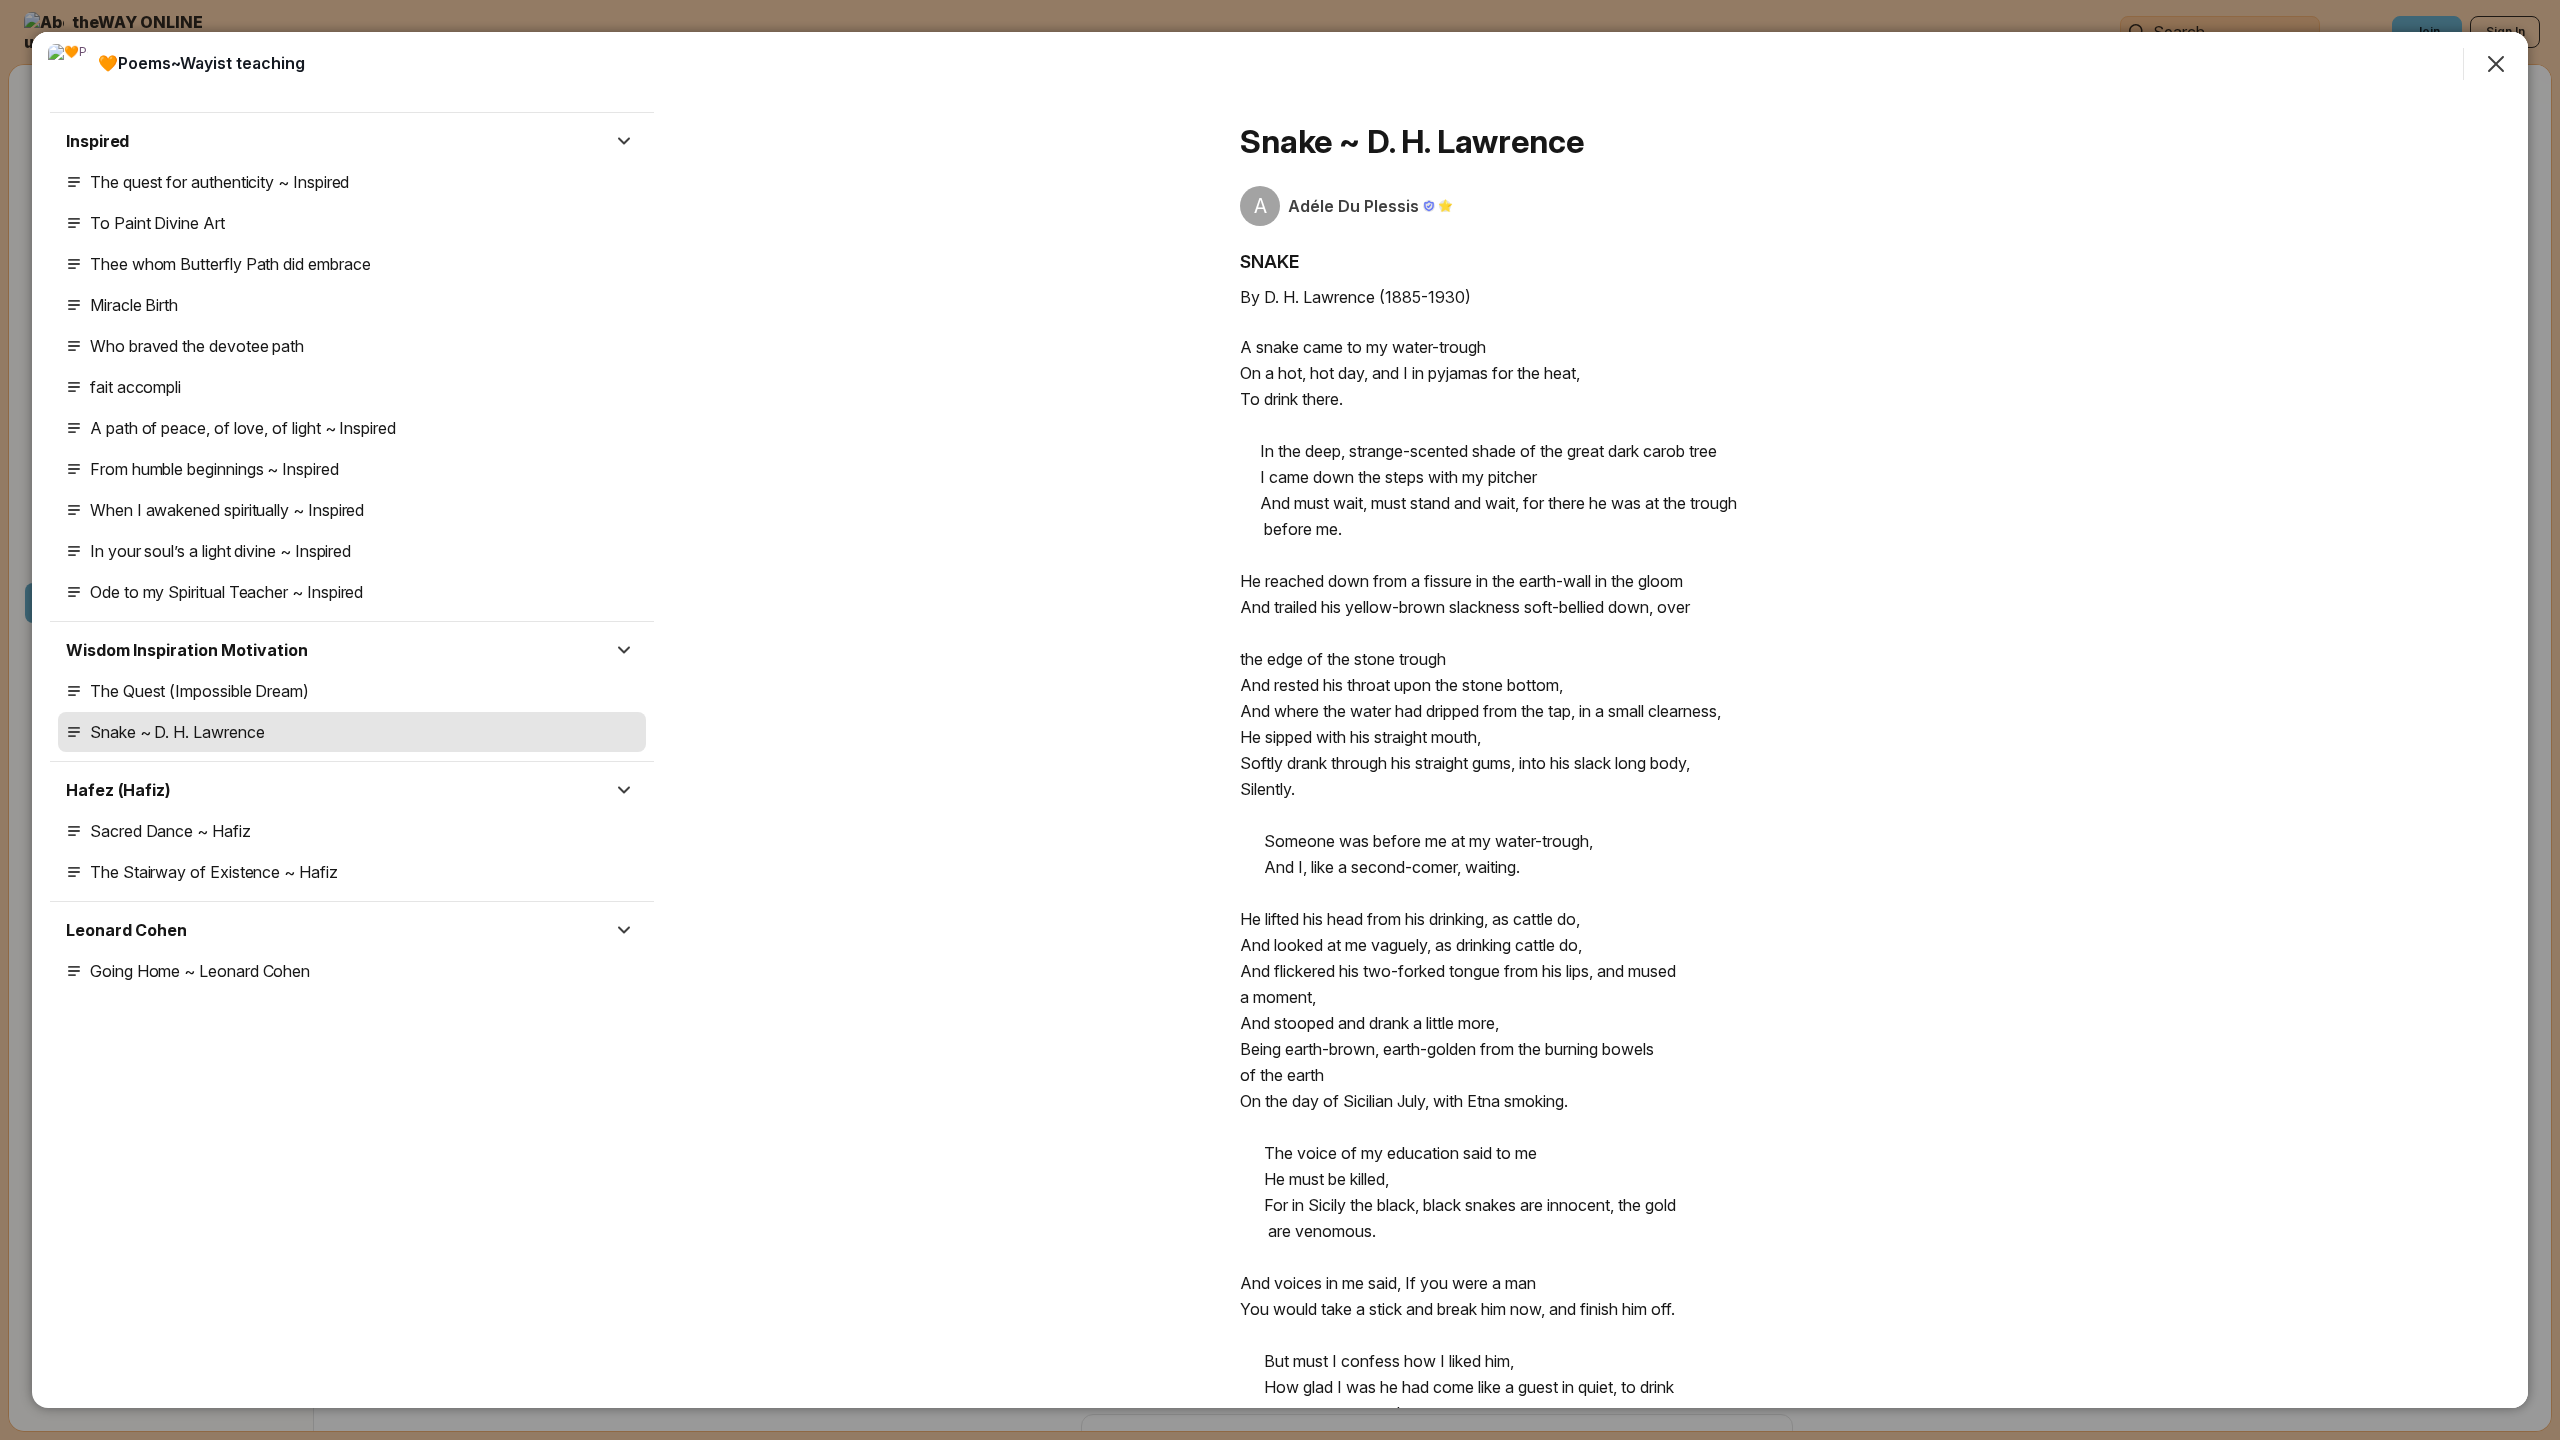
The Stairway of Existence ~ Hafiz (214, 872)
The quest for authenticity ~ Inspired (219, 182)
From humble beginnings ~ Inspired (214, 469)
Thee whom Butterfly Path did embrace (230, 264)
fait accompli (135, 387)
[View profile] (68, 64)
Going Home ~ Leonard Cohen (200, 971)
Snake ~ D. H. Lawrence (177, 732)
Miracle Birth (134, 305)
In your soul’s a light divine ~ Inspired (220, 551)
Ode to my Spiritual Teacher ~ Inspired (226, 592)
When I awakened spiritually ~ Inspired (227, 510)
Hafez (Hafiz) (118, 790)
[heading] (201, 63)
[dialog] (1280, 720)
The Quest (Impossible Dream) (199, 691)
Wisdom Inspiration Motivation (187, 650)
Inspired (97, 141)
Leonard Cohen (126, 930)
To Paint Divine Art (157, 223)
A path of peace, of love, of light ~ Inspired (243, 428)
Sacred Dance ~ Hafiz (170, 831)
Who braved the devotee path (197, 346)
